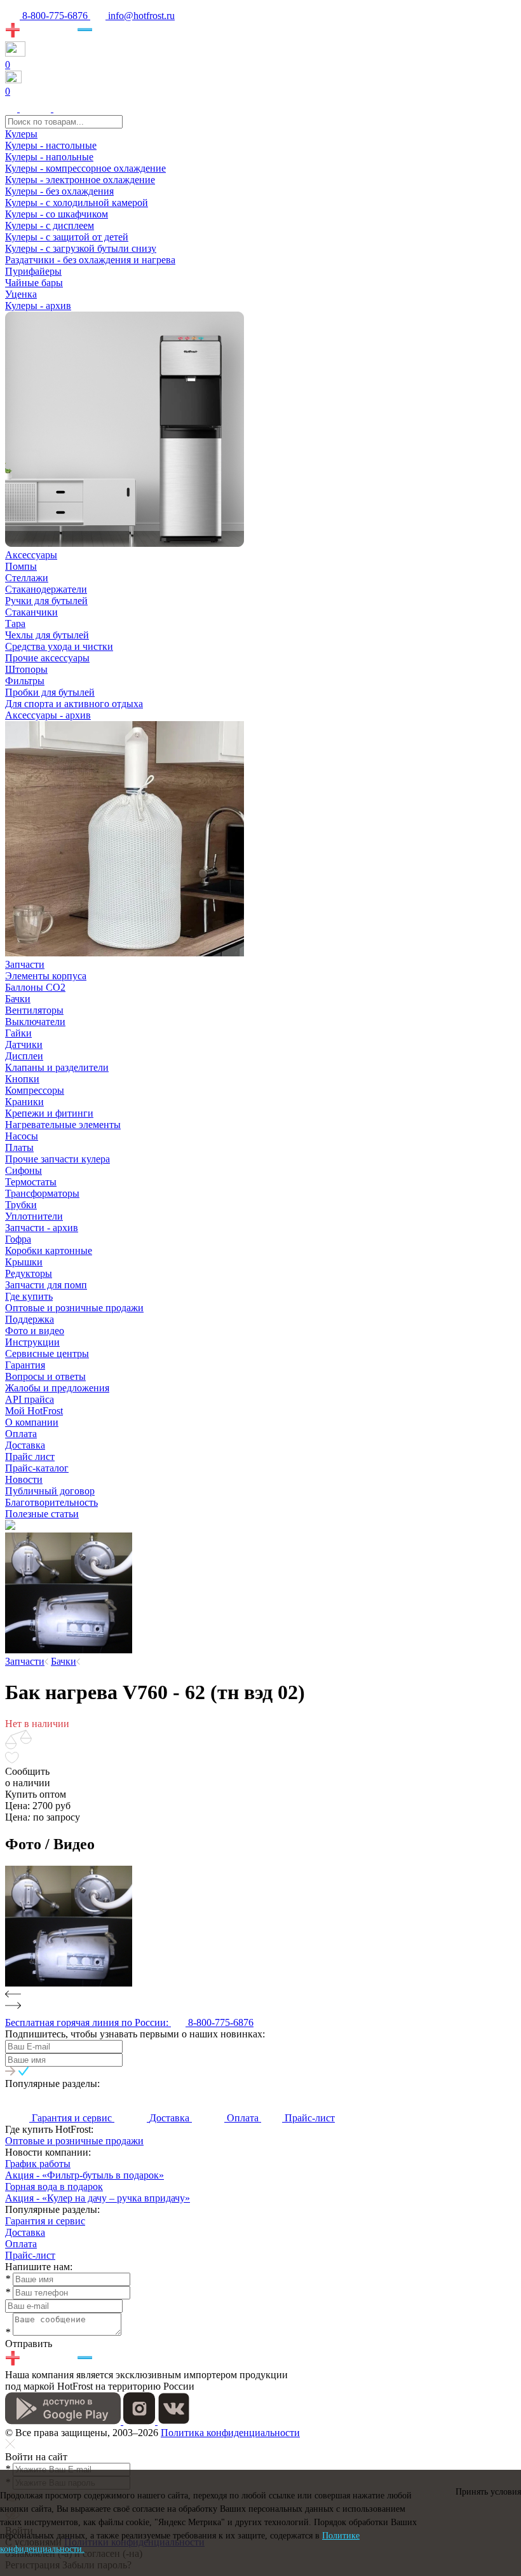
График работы (38, 2164)
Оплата (21, 2244)
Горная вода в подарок (54, 2187)
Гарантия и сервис (45, 2221)
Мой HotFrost (34, 1411)
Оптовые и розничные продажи (74, 2141)
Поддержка (30, 1319)
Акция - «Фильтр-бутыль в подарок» (85, 2175)
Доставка (25, 2232)
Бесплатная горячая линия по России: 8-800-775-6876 (129, 2022)
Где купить (29, 1296)
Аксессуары (31, 555)
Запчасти (25, 964)
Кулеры (21, 134)
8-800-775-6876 (55, 16)
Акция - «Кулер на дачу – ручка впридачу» (98, 2198)
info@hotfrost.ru (140, 16)
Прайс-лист (30, 2255)
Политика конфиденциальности (230, 2433)
